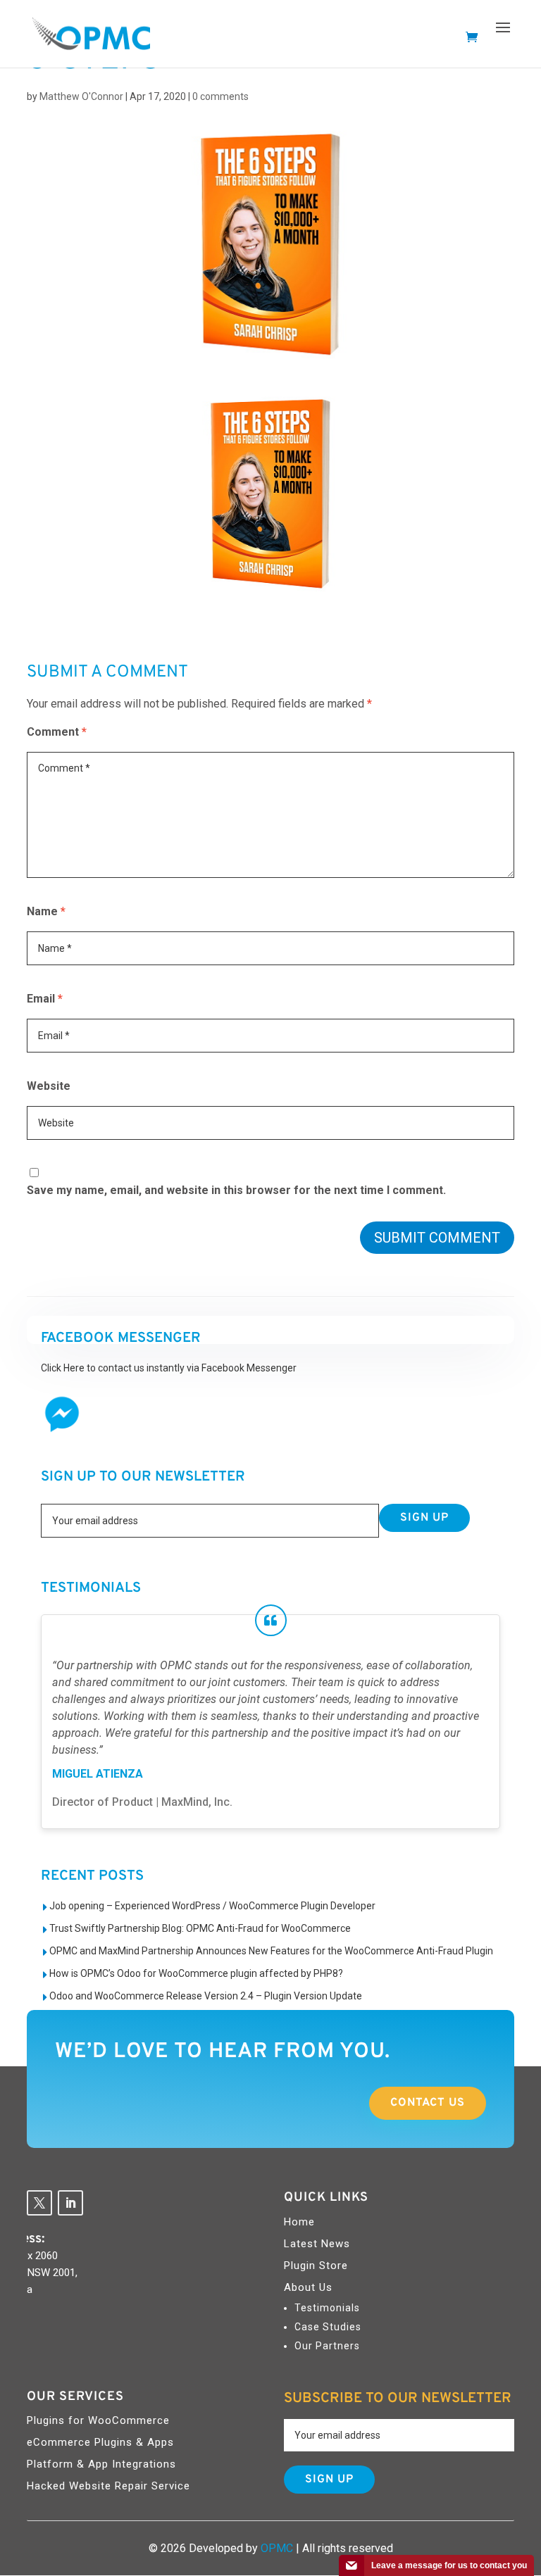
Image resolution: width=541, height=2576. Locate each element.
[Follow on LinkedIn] (70, 2203)
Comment (57, 732)
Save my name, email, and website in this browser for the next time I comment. (236, 1190)
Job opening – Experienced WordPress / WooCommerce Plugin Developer (212, 1906)
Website (49, 1086)
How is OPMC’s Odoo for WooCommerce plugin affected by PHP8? (196, 1973)
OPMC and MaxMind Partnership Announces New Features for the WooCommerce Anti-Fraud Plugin (271, 1951)
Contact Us (428, 2103)
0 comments (220, 96)
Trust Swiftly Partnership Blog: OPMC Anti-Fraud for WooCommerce (200, 1928)
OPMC (277, 2548)
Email (45, 999)
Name (46, 911)
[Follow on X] (39, 2203)
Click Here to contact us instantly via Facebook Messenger (169, 1368)
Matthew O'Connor (81, 96)
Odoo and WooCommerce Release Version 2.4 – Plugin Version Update (206, 1996)
